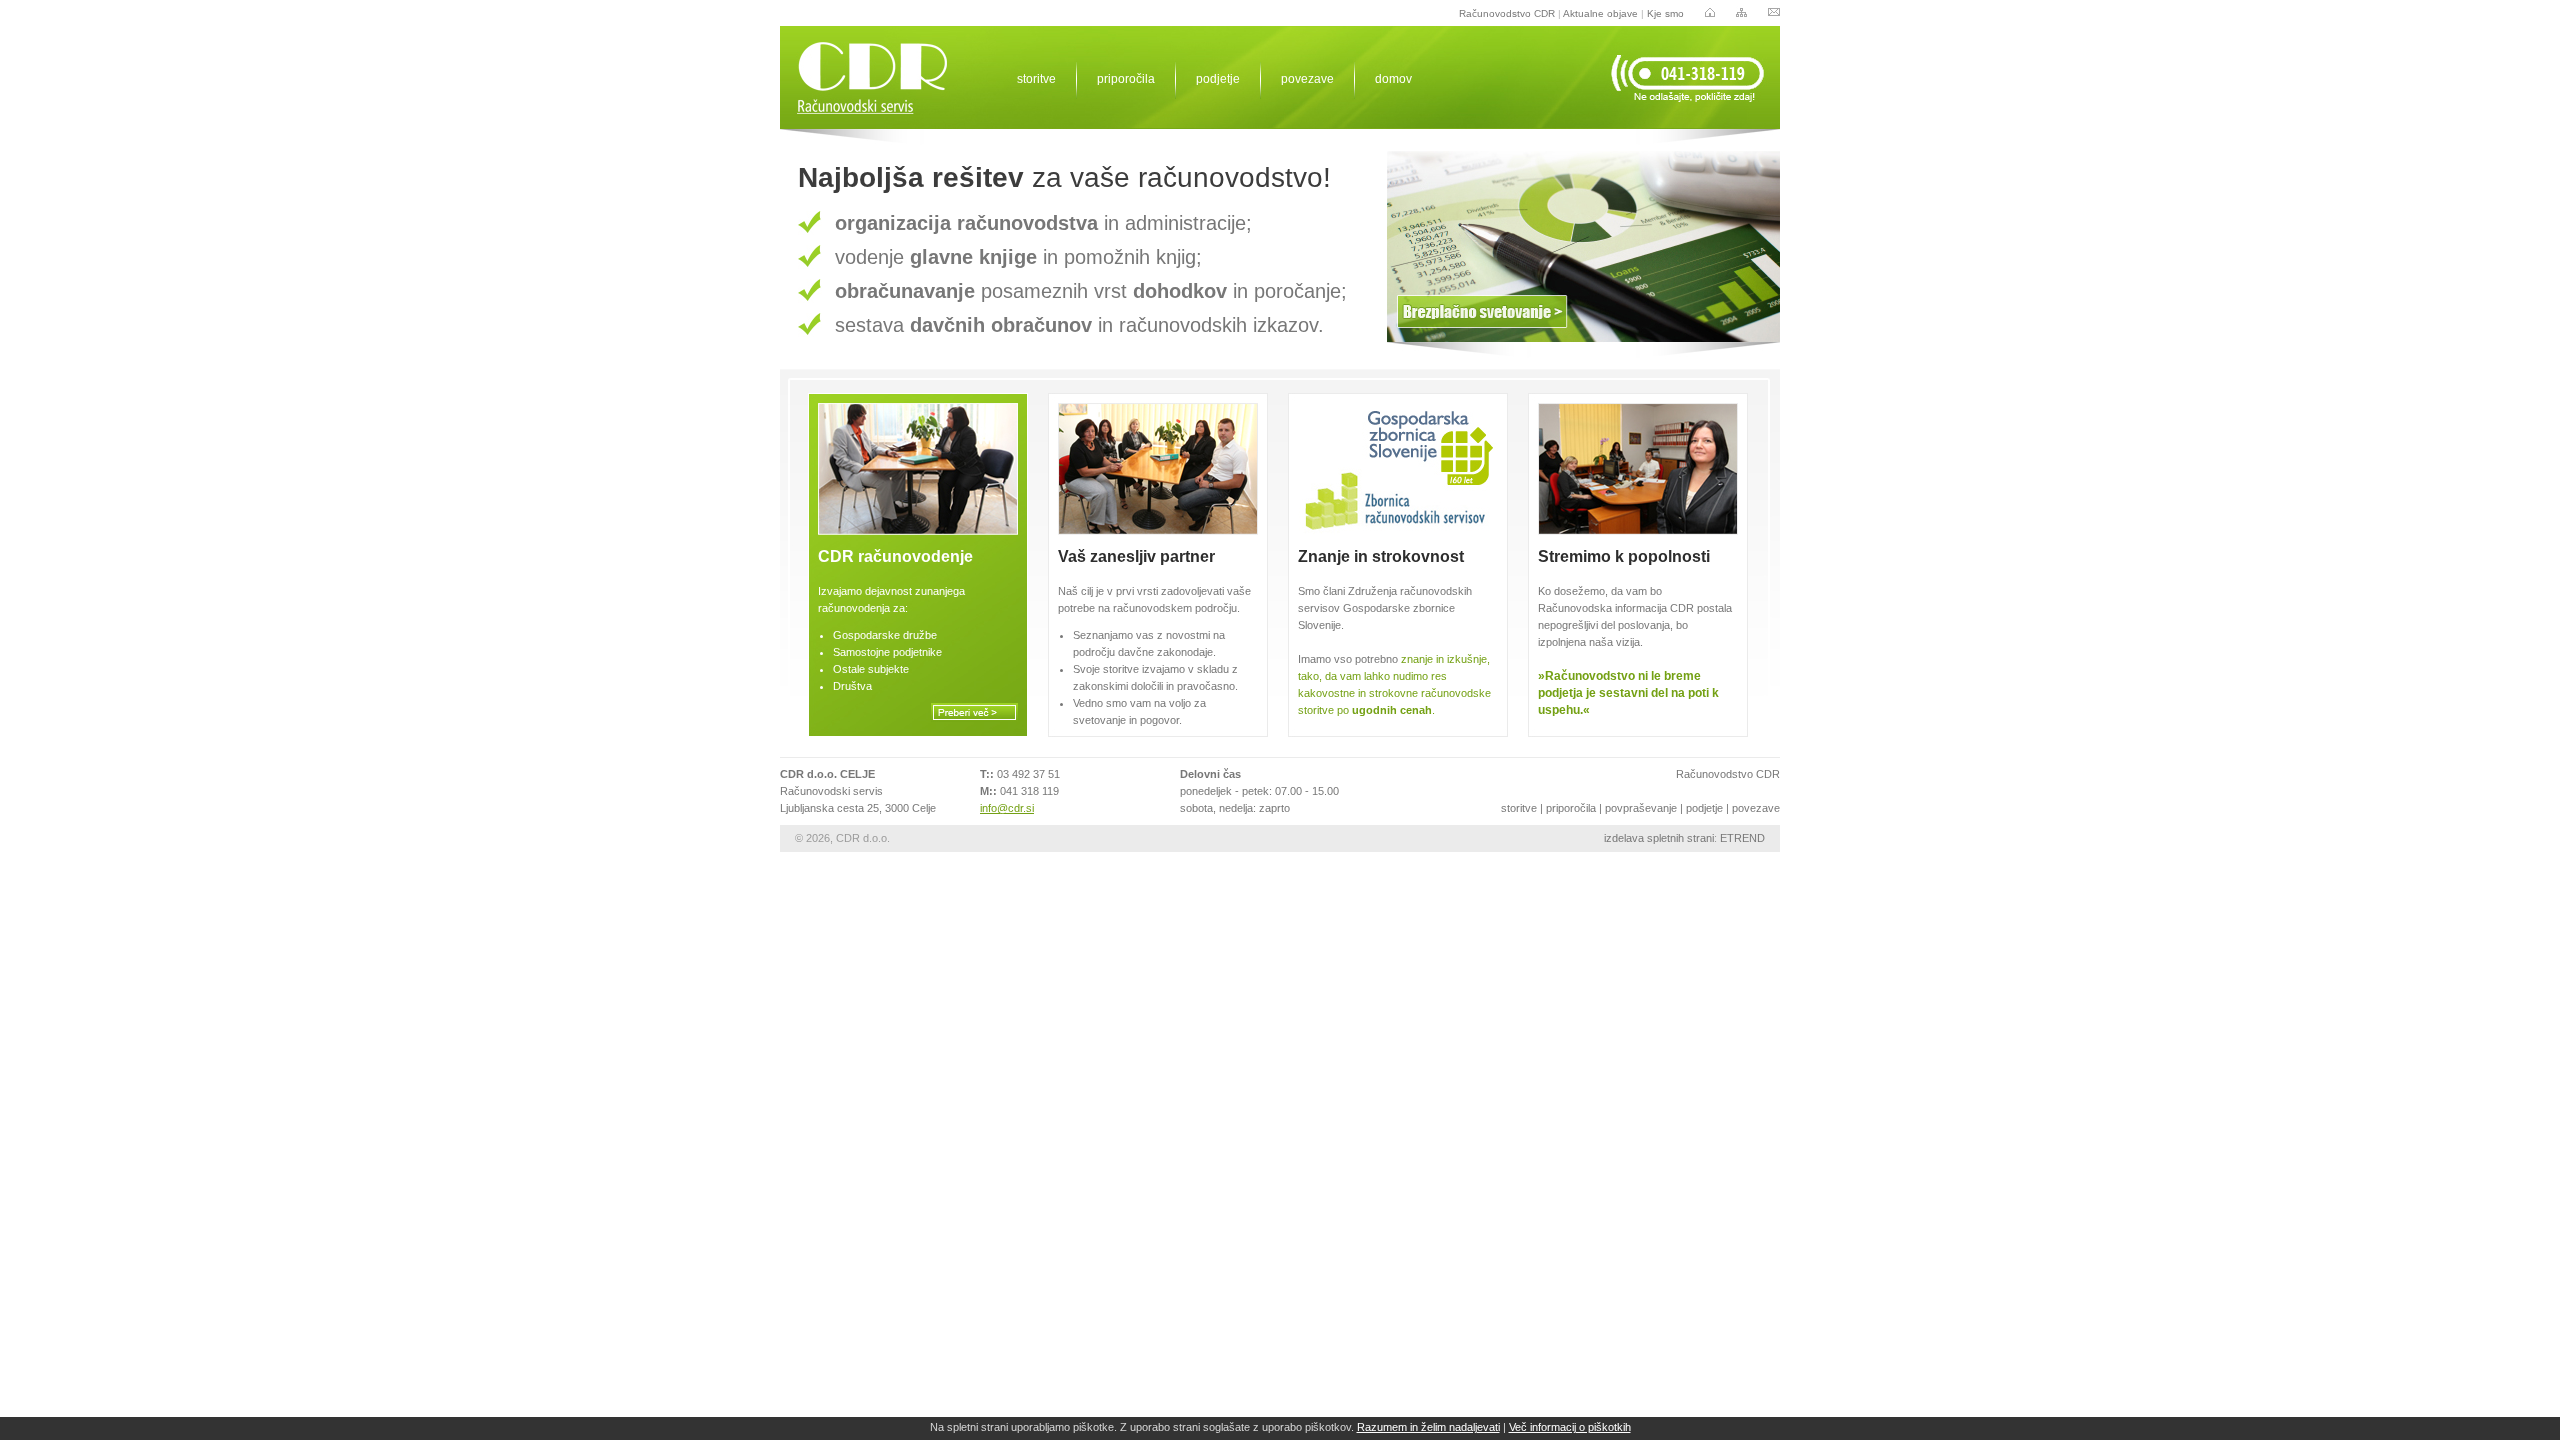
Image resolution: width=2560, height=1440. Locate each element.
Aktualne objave (1600, 13)
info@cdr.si (1007, 808)
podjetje (1218, 79)
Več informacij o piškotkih (1570, 1427)
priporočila (1126, 79)
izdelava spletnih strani (1659, 838)
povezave (1307, 79)
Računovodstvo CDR (1507, 13)
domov (1393, 79)
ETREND (1742, 838)
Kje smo (1665, 13)
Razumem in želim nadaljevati (1428, 1427)
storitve (1036, 79)
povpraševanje (1641, 808)
